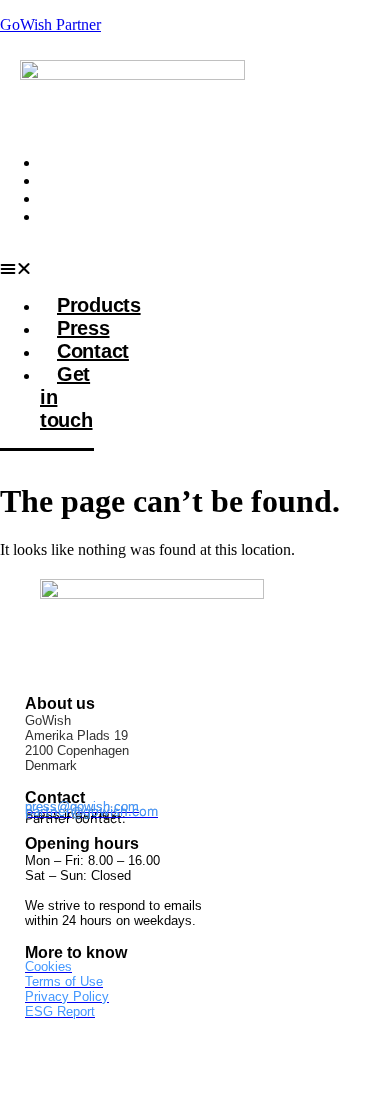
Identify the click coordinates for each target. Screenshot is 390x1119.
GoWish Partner (50, 24)
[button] (47, 269)
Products (75, 162)
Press (62, 180)
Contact (70, 198)
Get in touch (62, 225)
